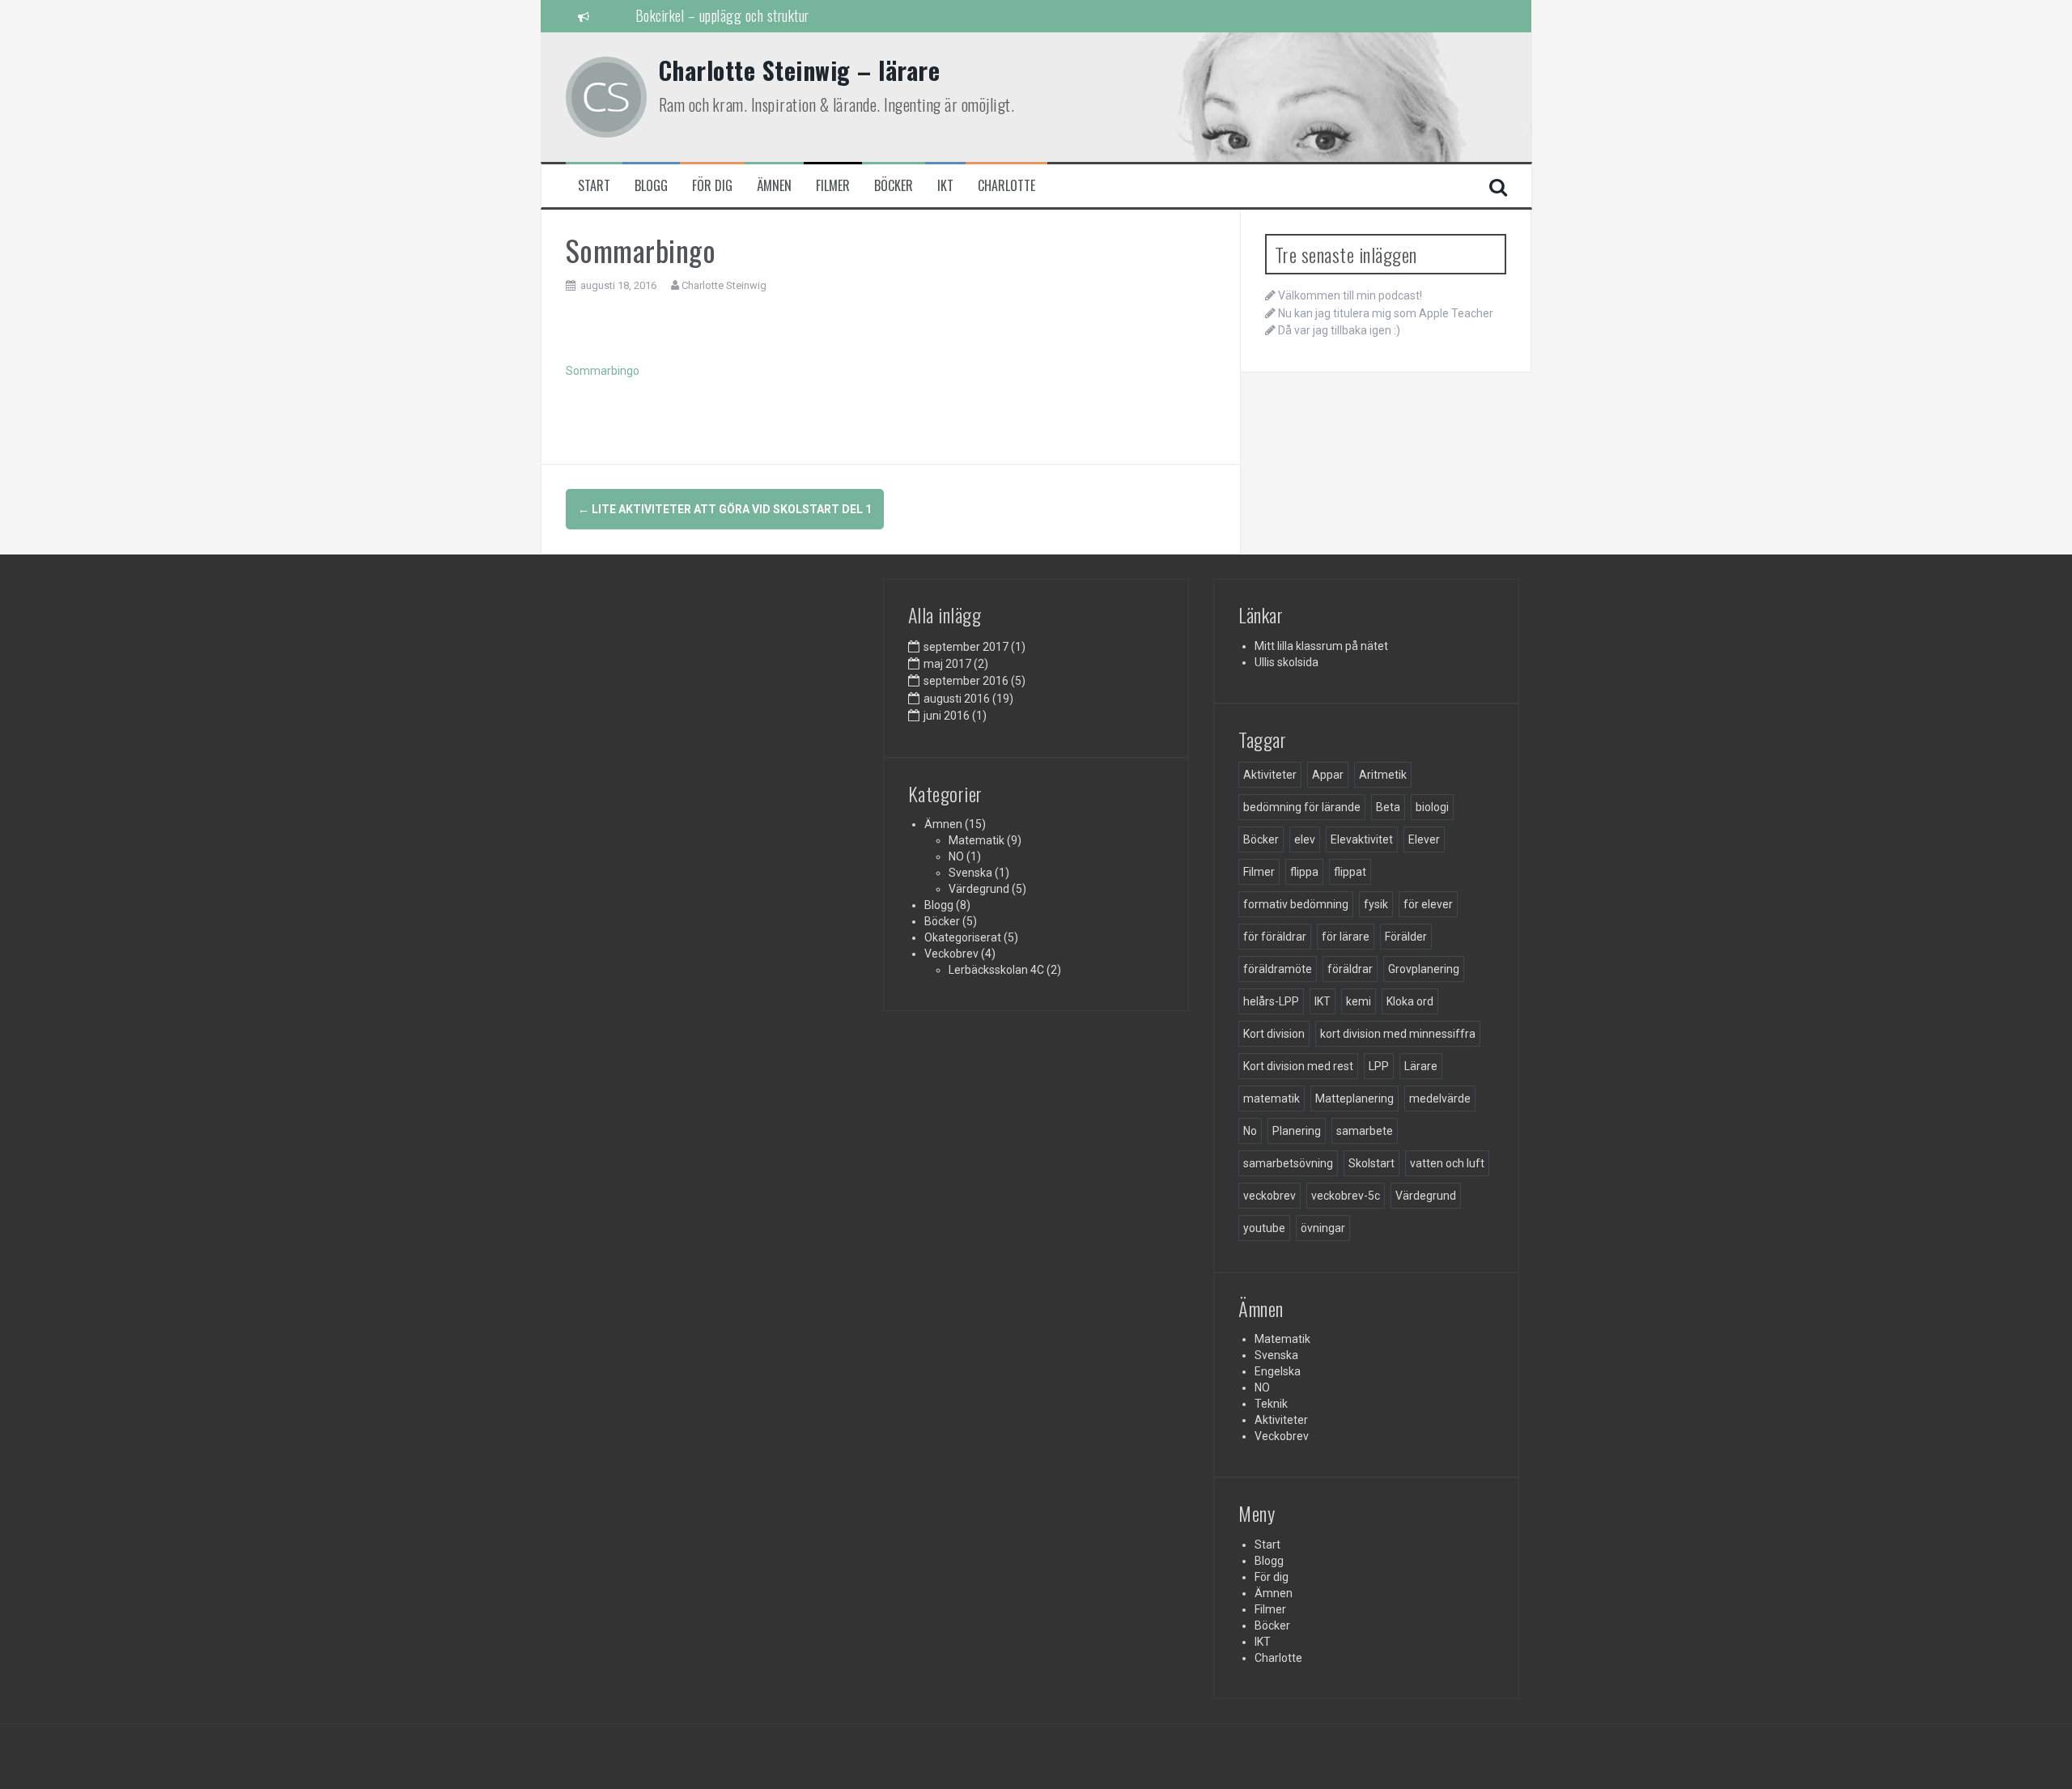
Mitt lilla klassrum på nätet (1321, 646)
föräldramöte (1278, 969)
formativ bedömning (1296, 904)
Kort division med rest (1298, 1066)
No (1250, 1131)
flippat (1350, 872)
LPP (1379, 1066)
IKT (945, 186)
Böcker (894, 186)
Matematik (977, 840)
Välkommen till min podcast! (1350, 295)
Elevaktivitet (1362, 839)
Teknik (1271, 1404)
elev (1305, 839)
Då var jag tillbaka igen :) (1339, 330)
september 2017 (966, 647)
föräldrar (1350, 969)
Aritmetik (1383, 775)
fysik (1376, 904)
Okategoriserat (963, 937)
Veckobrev (951, 954)
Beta (1388, 807)
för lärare (1346, 937)
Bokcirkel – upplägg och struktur (722, 15)
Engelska (1278, 1371)
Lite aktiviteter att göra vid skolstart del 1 (725, 509)
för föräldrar (1275, 937)
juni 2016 (947, 716)
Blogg (651, 186)
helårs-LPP (1271, 1001)
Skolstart (1371, 1163)
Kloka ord (1410, 1001)
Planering (1297, 1131)
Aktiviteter (1270, 775)
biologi (1432, 807)
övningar (1323, 1228)
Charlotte (1006, 186)
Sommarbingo (603, 371)
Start (594, 186)
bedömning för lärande (1302, 807)
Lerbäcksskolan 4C (996, 970)
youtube (1264, 1228)
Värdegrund (979, 889)
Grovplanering (1424, 969)
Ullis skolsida (1287, 662)
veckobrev (1270, 1196)
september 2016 (966, 681)
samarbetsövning (1288, 1163)
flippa (1304, 872)
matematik (1272, 1098)
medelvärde (1440, 1098)
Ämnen (774, 186)
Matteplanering (1354, 1098)
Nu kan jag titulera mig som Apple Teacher (1386, 313)
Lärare (1421, 1066)
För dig (712, 186)
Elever (1424, 839)
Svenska (970, 873)
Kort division (1274, 1034)
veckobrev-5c (1346, 1196)
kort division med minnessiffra (1398, 1034)
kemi (1359, 1001)
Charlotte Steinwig (724, 285)
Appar (1328, 775)
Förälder (1406, 937)
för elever (1428, 904)
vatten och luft (1447, 1163)
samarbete (1365, 1131)
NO (956, 856)
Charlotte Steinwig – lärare (800, 70)
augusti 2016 (957, 699)
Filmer (833, 186)
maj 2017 (947, 664)
